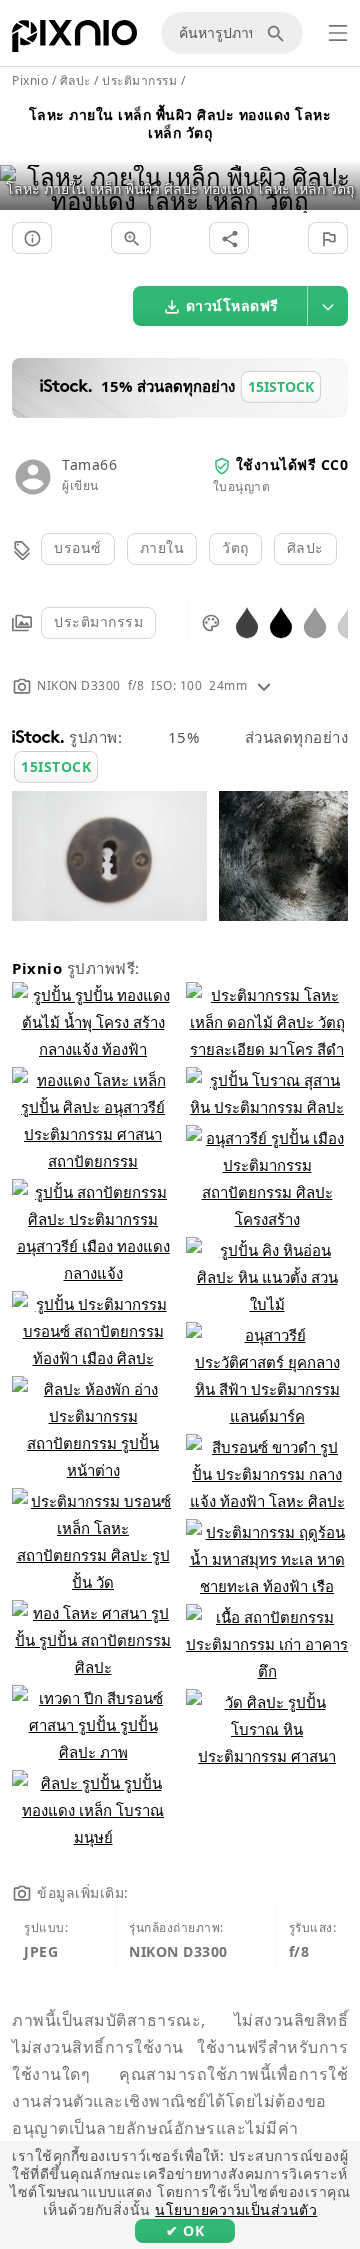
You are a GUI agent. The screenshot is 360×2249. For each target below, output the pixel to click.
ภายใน (162, 547)
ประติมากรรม (98, 621)
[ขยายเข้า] (131, 238)
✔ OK (185, 2230)
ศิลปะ (305, 547)
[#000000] (281, 621)
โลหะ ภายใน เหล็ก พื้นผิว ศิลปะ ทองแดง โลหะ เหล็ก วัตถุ (180, 123)
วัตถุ (235, 547)
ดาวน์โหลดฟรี (232, 305)
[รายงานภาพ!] (328, 238)
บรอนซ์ (78, 547)
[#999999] (315, 621)
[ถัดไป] (337, 163)
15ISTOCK (56, 766)
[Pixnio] (74, 40)
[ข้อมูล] (32, 238)
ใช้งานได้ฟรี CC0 (292, 464)
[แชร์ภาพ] (229, 238)
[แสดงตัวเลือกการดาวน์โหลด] (328, 306)
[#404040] (247, 621)
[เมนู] (338, 33)
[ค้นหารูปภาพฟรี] (279, 33)
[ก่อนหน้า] (22, 163)
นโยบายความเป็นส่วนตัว (236, 2209)
